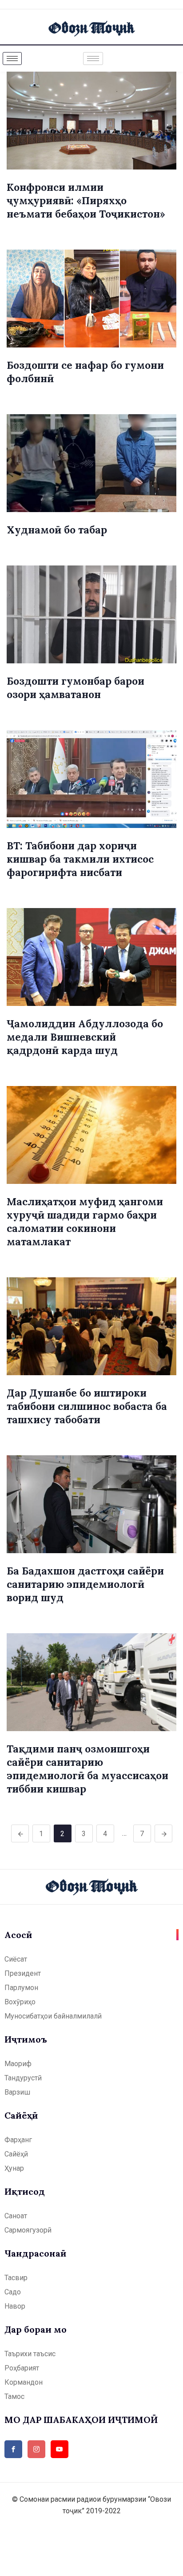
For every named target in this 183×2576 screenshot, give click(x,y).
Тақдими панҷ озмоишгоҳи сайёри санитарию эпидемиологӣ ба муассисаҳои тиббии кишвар (88, 1769)
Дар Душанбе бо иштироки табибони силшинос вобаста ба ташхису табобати (87, 1406)
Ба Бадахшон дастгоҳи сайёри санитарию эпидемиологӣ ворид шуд (85, 1584)
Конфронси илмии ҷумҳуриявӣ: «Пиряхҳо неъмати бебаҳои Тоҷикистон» (86, 200)
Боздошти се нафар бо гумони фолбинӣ (85, 372)
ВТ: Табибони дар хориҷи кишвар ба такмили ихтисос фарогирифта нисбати (80, 859)
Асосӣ (18, 1935)
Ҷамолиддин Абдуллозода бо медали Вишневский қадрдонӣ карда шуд (85, 1037)
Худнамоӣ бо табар (57, 530)
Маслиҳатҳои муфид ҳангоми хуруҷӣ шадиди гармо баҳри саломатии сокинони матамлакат (85, 1221)
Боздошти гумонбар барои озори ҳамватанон (76, 688)
